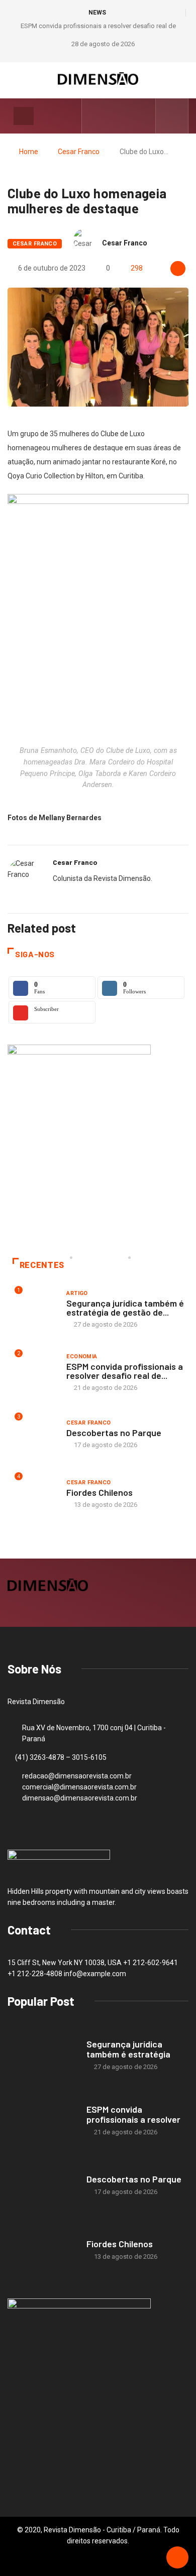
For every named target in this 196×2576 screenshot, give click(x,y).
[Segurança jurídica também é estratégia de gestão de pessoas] (42, 2056)
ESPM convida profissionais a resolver (133, 2114)
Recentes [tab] (42, 1265)
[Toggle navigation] (24, 116)
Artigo (77, 1293)
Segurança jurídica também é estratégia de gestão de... (125, 1308)
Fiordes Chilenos (100, 1492)
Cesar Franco (79, 152)
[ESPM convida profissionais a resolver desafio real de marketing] (42, 2120)
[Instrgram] (111, 116)
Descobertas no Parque (114, 1433)
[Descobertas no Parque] (42, 2186)
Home (29, 152)
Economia (82, 1357)
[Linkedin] (142, 116)
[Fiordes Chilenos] (42, 2250)
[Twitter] (127, 116)
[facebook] (96, 116)
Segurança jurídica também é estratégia (128, 2049)
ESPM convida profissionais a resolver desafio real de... (125, 1371)
